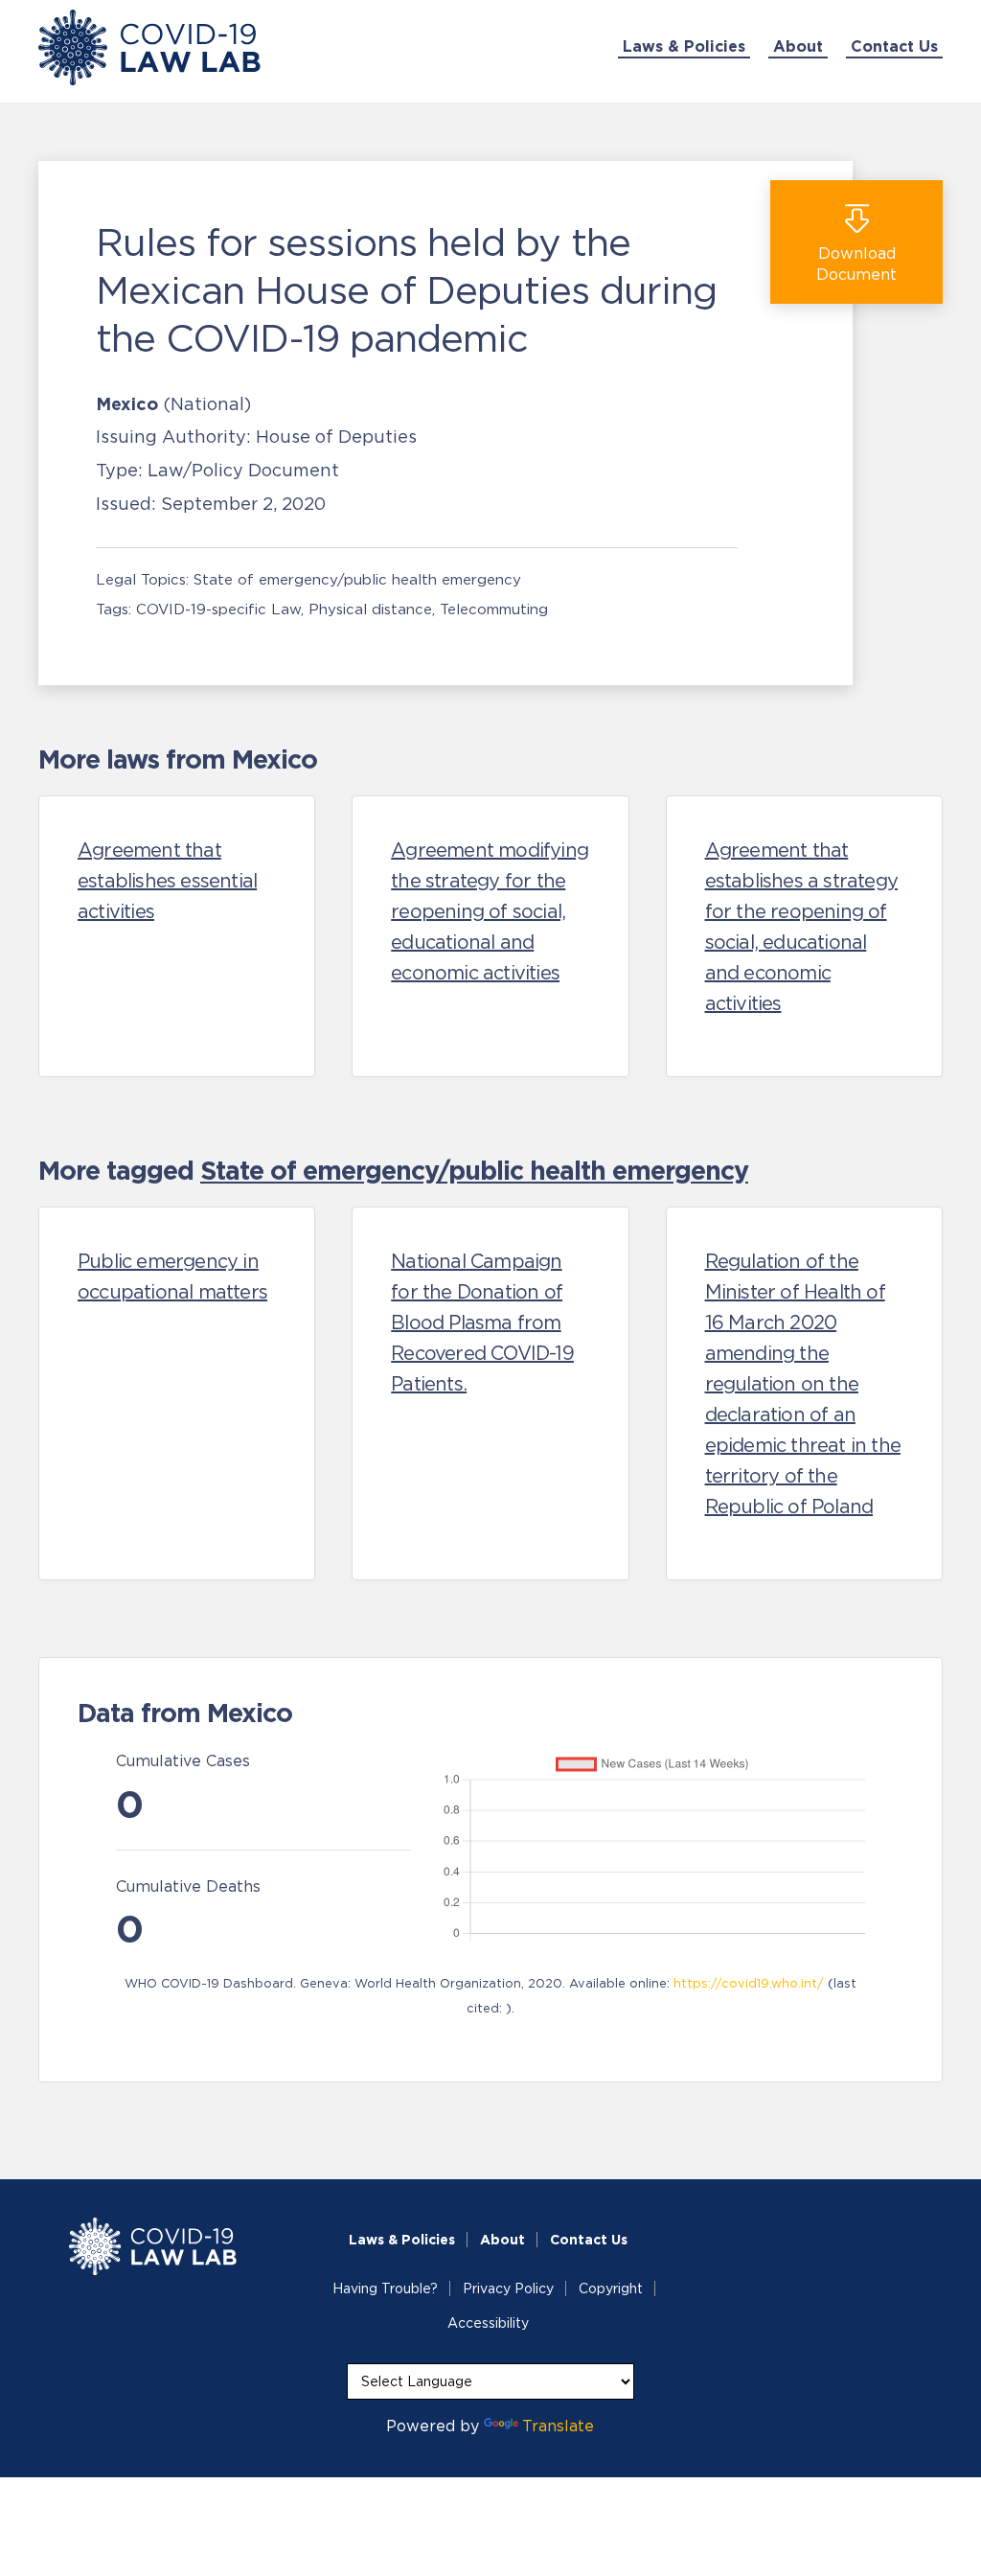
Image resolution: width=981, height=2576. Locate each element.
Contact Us (894, 46)
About (798, 46)
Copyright (611, 2288)
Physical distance (370, 609)
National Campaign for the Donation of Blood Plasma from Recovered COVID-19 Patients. (482, 1322)
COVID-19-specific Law (218, 609)
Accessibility (488, 2323)
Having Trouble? (385, 2288)
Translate (558, 2426)
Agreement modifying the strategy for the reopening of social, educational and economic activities (490, 911)
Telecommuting (494, 609)
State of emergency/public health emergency (357, 579)
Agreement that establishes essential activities (167, 881)
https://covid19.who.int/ (749, 1983)
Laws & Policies (684, 46)
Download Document (856, 264)
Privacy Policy (508, 2288)
